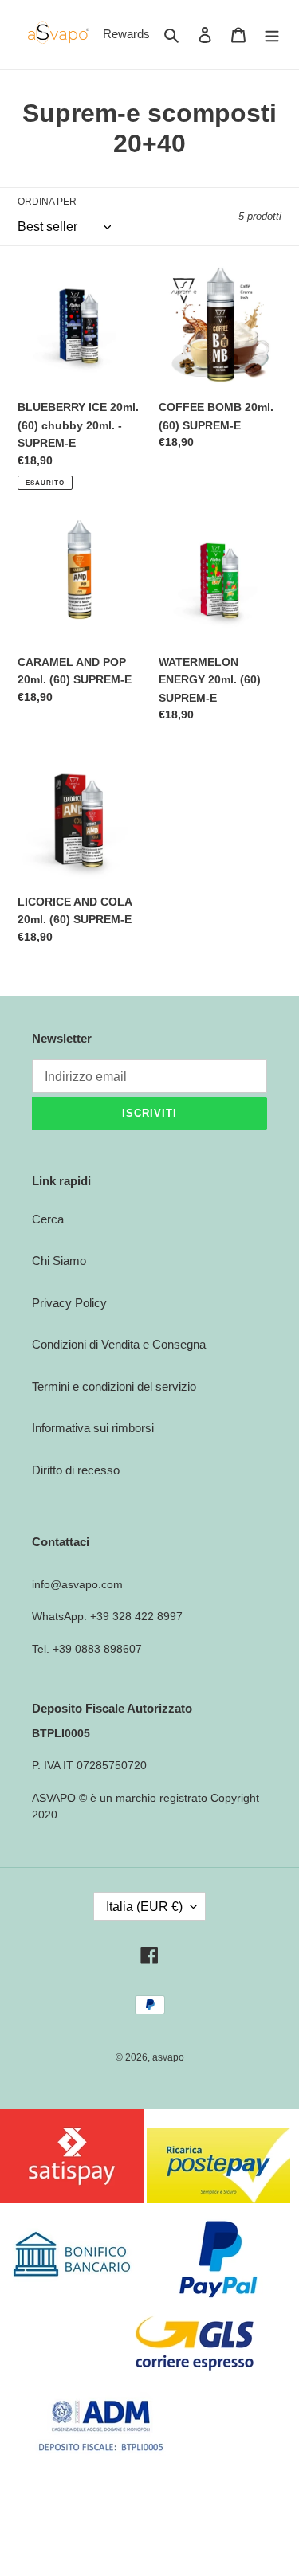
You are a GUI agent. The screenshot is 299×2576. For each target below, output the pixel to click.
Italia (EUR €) (144, 1907)
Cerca (48, 1219)
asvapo (168, 2057)
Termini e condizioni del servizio (114, 1386)
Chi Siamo (59, 1261)
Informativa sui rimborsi (93, 1428)
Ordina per (47, 202)
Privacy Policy (69, 1303)
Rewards (126, 34)
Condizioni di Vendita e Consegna (119, 1344)
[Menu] (272, 35)
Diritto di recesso (76, 1470)
